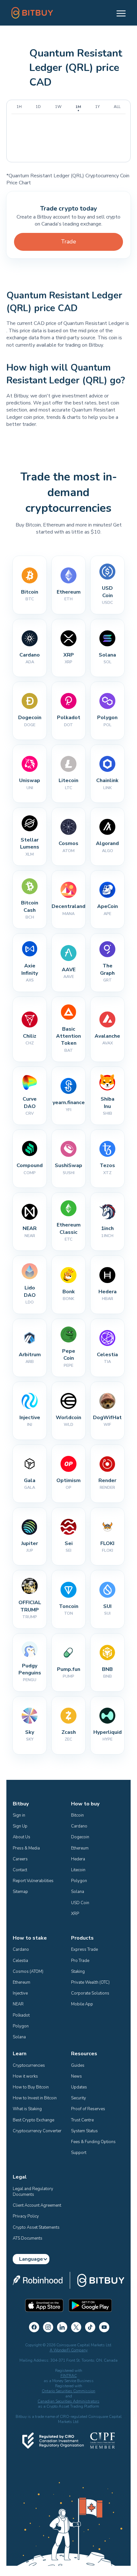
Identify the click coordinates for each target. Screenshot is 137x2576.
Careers (20, 1859)
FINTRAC (69, 2376)
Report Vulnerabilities (33, 1881)
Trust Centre (82, 2120)
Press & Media (26, 1848)
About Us (22, 1837)
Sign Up (20, 1826)
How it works (25, 2076)
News (76, 2076)
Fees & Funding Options (93, 2142)
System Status (84, 2131)
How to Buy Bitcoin (31, 2087)
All (117, 107)
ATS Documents (28, 2238)
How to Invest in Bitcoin (35, 2098)
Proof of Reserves (88, 2109)
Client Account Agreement (37, 2205)
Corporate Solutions (90, 1993)
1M (78, 107)
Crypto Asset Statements (36, 2227)
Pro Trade (80, 1961)
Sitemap (20, 1892)
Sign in (19, 1815)
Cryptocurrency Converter (37, 2131)
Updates (79, 2087)
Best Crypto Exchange (33, 2120)
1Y (97, 107)
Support (79, 2153)
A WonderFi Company (69, 2350)
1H (19, 107)
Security (79, 2098)
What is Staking (27, 2109)
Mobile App (82, 2004)
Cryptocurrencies (29, 2065)
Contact (20, 1870)
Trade (69, 242)
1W (58, 107)
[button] (118, 13)
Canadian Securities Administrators (68, 2401)
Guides (78, 2065)
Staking (78, 1972)
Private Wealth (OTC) (90, 1982)
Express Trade (84, 1949)
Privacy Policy (26, 2216)
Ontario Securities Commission (68, 2391)
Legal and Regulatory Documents (33, 2192)
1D (38, 107)
